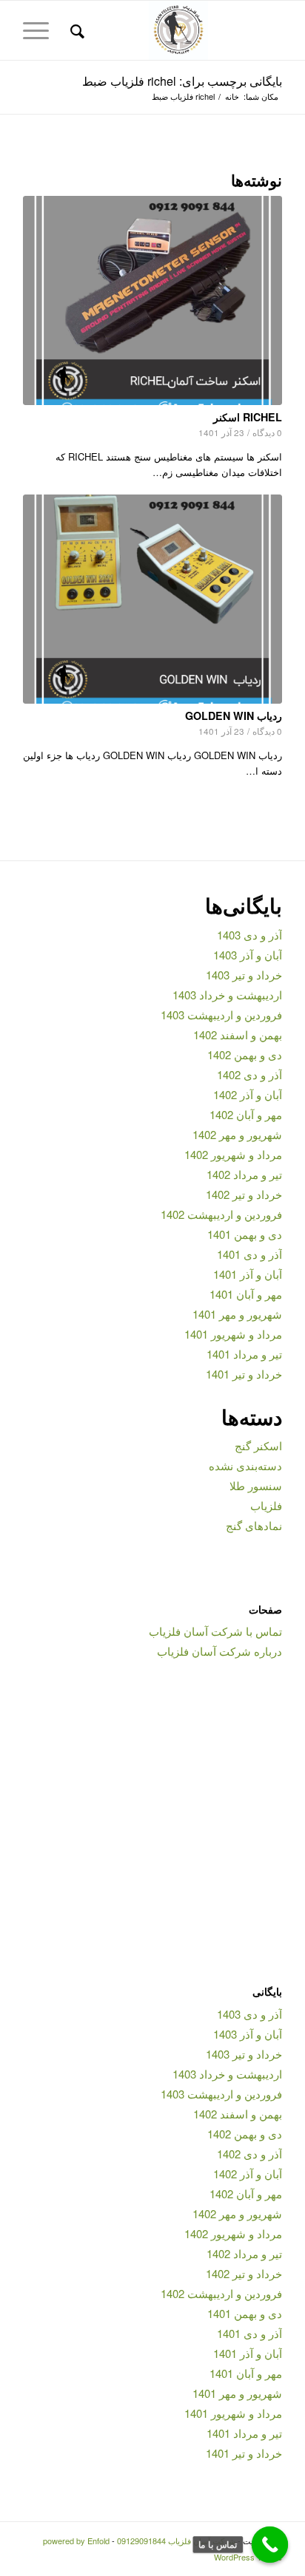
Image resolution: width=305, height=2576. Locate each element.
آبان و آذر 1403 (248, 955)
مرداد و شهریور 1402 (233, 1154)
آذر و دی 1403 (249, 935)
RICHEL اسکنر (248, 417)
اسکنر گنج (258, 1445)
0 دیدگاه (267, 432)
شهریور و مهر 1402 (237, 1134)
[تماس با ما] (270, 2545)
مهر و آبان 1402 (246, 1114)
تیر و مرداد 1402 (244, 1174)
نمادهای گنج (254, 1525)
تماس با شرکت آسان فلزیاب (215, 1631)
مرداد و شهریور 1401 (233, 1334)
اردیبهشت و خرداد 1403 (227, 995)
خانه (232, 96)
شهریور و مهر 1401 (237, 1314)
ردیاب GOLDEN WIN (234, 716)
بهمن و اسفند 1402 (238, 1034)
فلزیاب (266, 1505)
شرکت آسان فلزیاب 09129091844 (176, 2541)
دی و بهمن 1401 (245, 1234)
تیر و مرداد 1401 (244, 1354)
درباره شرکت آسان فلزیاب (219, 1651)
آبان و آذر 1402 (248, 1094)
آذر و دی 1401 (249, 1254)
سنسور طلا (256, 1485)
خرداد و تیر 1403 (244, 975)
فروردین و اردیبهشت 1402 (221, 1214)
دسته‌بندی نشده (245, 1465)
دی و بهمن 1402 (245, 1054)
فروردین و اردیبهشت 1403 (221, 1015)
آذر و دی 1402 (249, 1074)
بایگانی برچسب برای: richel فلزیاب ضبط (182, 81)
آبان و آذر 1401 (248, 1274)
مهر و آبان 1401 (246, 1294)
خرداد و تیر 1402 (244, 1194)
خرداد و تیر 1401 (244, 1374)
